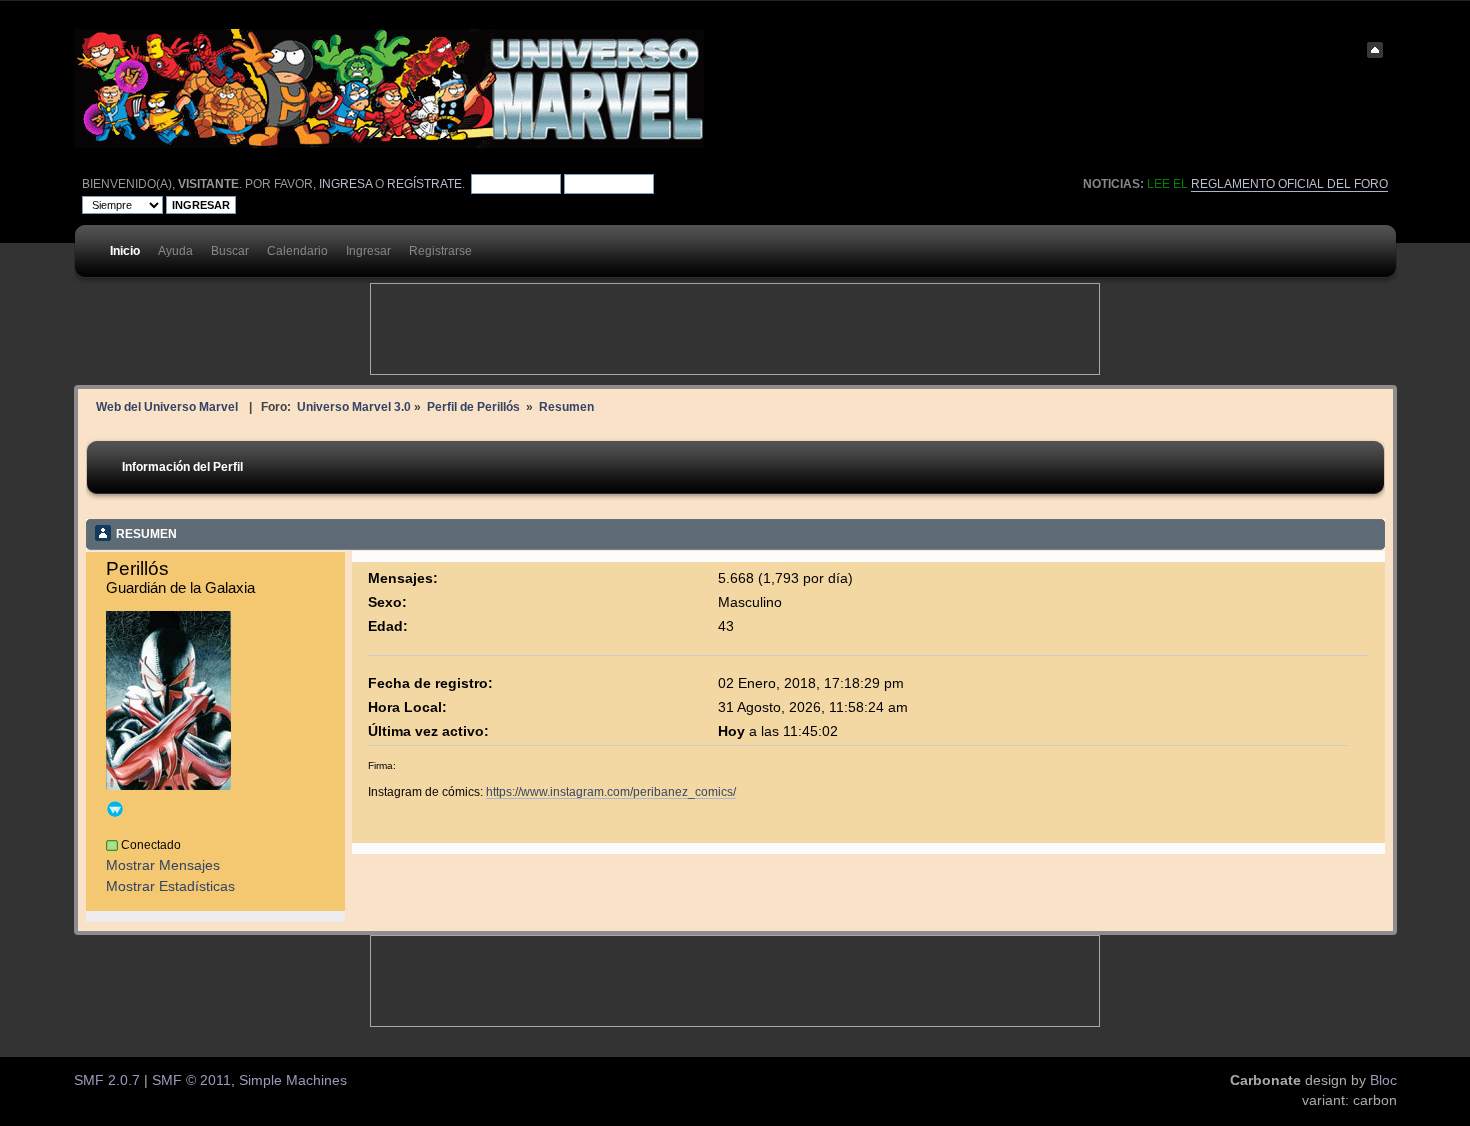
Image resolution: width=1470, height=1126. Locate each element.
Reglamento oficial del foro (1289, 184)
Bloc (1383, 1080)
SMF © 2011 (191, 1080)
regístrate (424, 184)
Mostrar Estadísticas (170, 886)
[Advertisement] (735, 329)
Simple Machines (293, 1080)
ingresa (345, 184)
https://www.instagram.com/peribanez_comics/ (611, 791)
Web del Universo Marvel (167, 406)
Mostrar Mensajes (163, 865)
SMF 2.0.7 (107, 1080)
